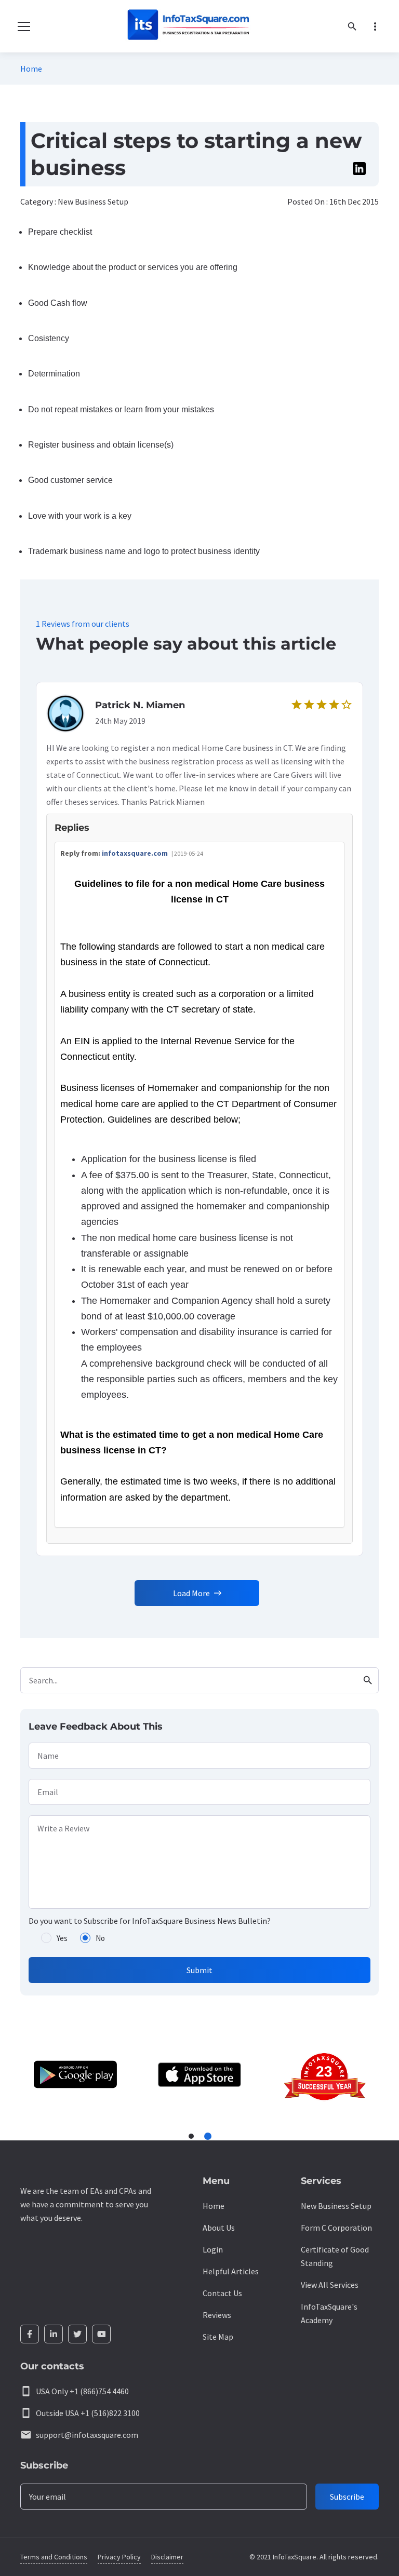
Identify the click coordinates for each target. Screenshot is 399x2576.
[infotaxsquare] (188, 26)
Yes (62, 1938)
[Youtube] (101, 2334)
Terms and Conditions (54, 2557)
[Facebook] (30, 2334)
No (100, 1938)
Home (31, 69)
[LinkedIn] (54, 2334)
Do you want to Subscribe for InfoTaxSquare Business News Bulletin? (150, 1921)
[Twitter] (77, 2334)
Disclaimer (167, 2557)
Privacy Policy (119, 2557)
